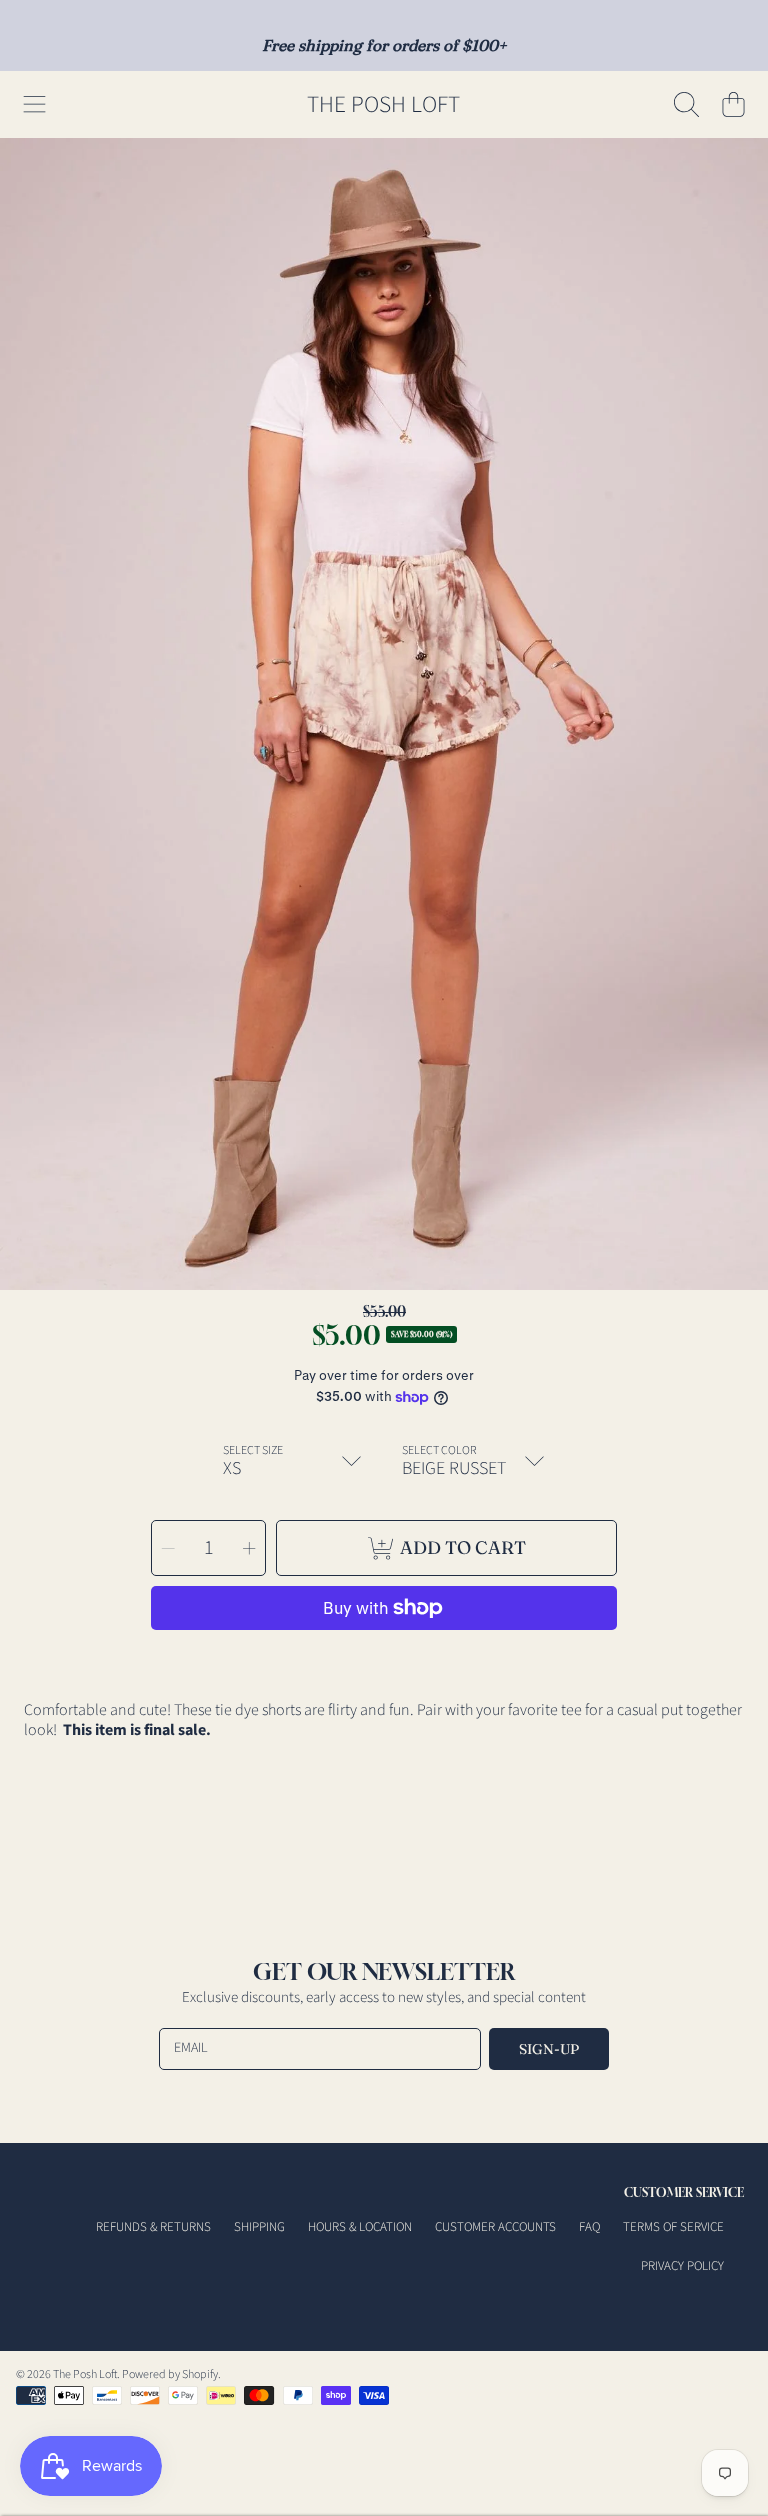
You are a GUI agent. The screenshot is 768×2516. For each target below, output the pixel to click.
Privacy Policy (682, 2266)
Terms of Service (673, 2227)
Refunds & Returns (153, 2227)
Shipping (259, 2227)
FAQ (589, 2227)
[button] (35, 105)
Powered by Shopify (170, 2374)
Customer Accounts (495, 2227)
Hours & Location (360, 2227)
